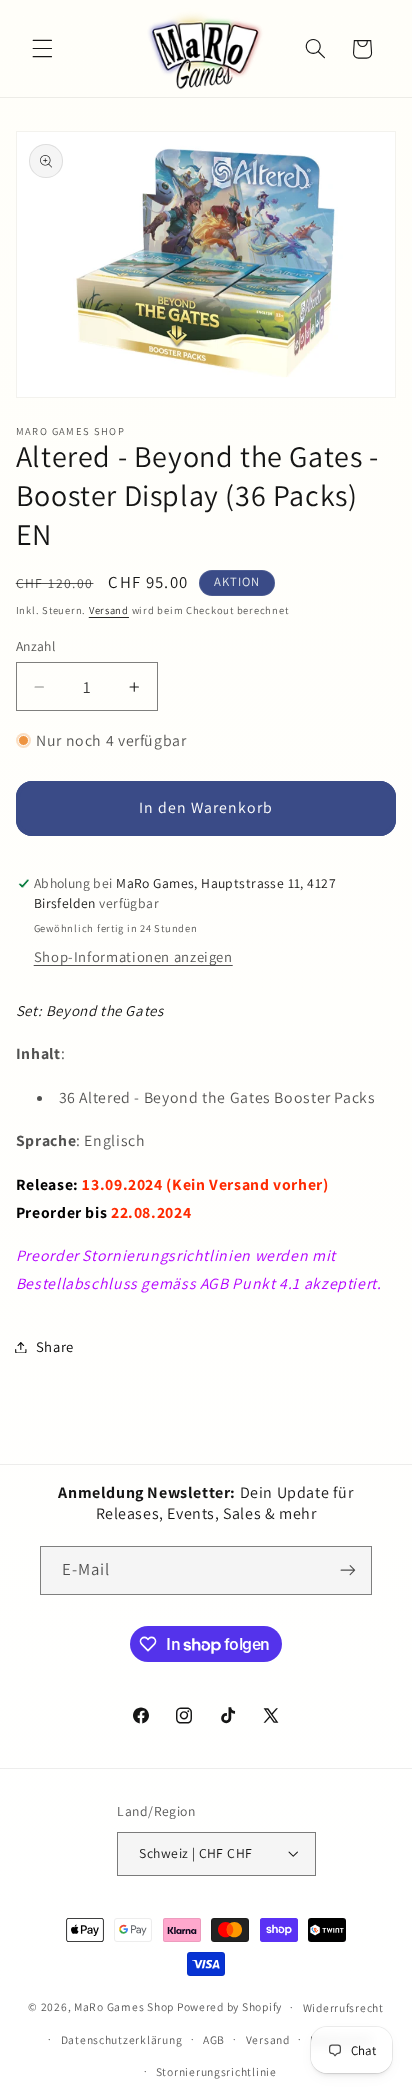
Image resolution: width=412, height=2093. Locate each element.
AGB (214, 2039)
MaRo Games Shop (124, 2006)
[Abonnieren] (348, 1570)
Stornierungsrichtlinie (216, 2071)
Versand (109, 610)
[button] (42, 49)
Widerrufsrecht (343, 2007)
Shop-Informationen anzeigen (133, 956)
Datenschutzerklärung (122, 2039)
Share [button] (55, 1346)
